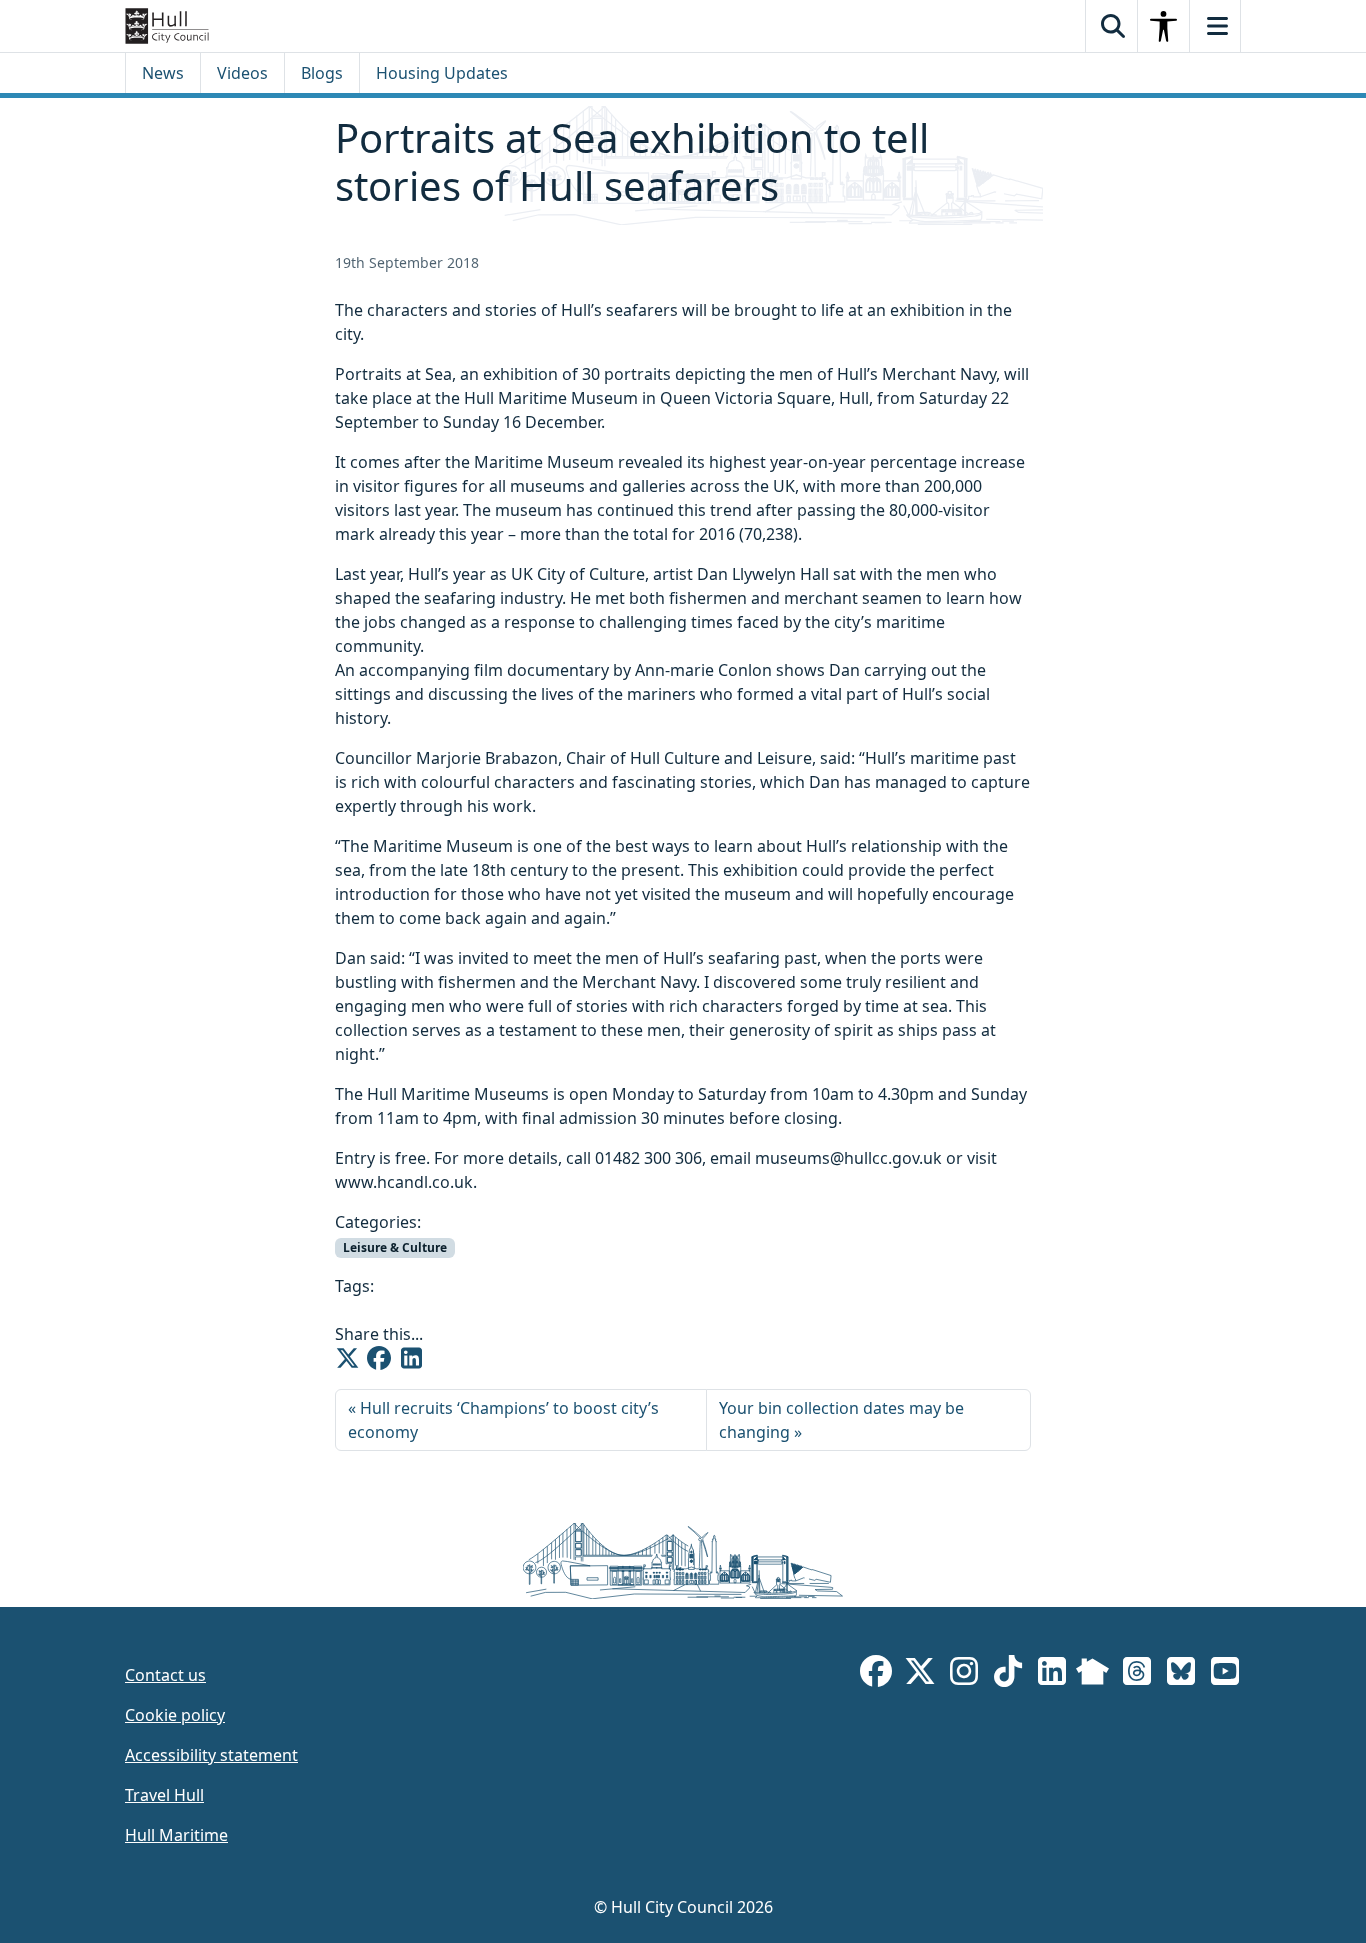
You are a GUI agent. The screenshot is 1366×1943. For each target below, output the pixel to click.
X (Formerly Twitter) (920, 1674)
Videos (242, 73)
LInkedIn (1052, 1674)
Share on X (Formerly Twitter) (347, 1358)
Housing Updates (442, 73)
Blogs (322, 73)
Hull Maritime (176, 1835)
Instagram (964, 1674)
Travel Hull (164, 1795)
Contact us (165, 1675)
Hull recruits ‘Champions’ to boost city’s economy (503, 1420)
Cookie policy (175, 1715)
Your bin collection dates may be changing (841, 1420)
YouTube (1225, 1674)
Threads (1137, 1674)
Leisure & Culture (395, 1247)
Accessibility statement (211, 1755)
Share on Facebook (379, 1358)
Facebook (876, 1674)
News (163, 73)
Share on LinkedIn (411, 1358)
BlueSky (1181, 1674)
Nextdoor (1092, 1674)
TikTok (1008, 1674)
